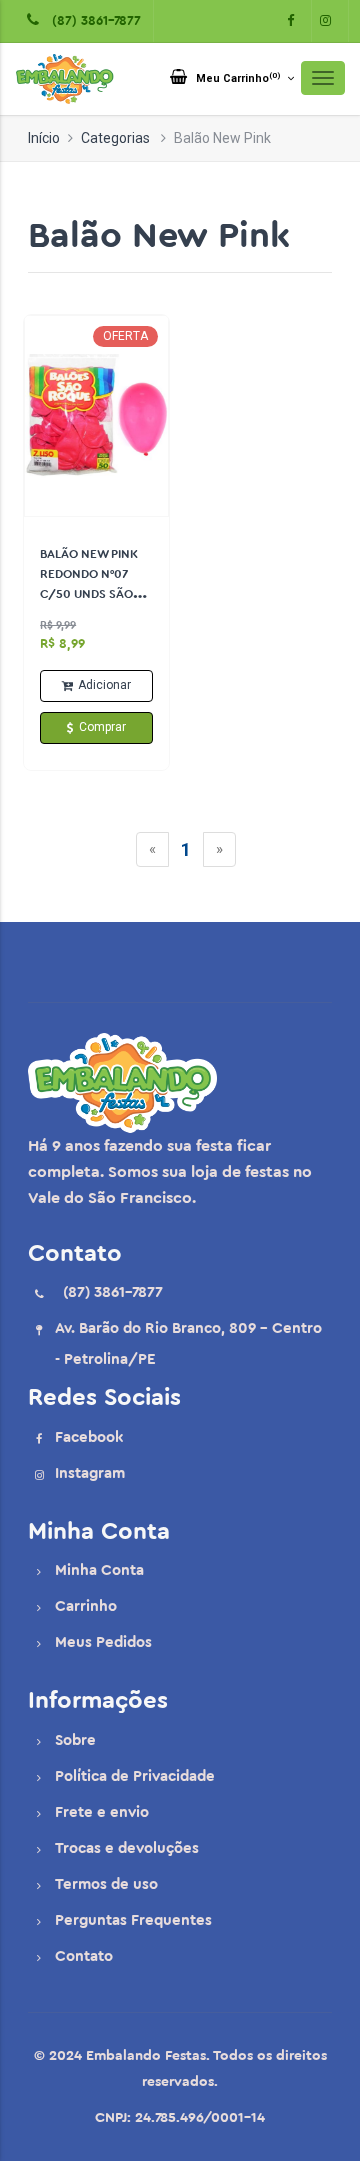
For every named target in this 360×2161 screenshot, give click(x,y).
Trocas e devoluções (127, 1848)
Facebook (89, 1437)
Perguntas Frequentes (133, 1920)
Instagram (90, 1473)
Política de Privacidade (135, 1776)
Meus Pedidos (103, 1642)
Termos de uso (106, 1884)
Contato (84, 1956)
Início (44, 138)
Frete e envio (102, 1812)
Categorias (115, 138)
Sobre (75, 1740)
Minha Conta (99, 1570)
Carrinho (86, 1606)
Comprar (102, 727)
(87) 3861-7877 (92, 20)
